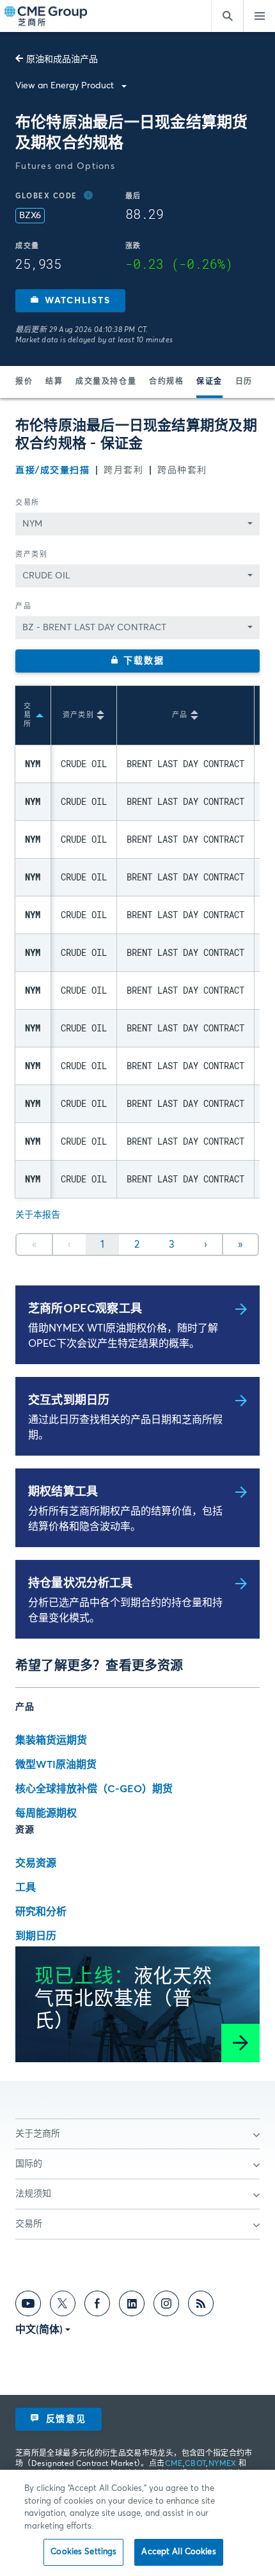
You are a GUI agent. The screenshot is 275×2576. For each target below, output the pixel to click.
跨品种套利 (182, 470)
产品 (23, 606)
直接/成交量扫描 (52, 470)
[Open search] (227, 16)
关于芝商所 (38, 2134)
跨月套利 (123, 470)
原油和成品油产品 (62, 60)
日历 (244, 382)
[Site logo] (47, 16)
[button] (70, 301)
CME (174, 2464)
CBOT (195, 2464)
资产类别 (31, 554)
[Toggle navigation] (259, 16)
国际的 (29, 2164)
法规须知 (33, 2194)
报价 (24, 382)
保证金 (209, 382)
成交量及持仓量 (106, 382)
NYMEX (223, 2464)
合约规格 (166, 382)
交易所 (27, 503)
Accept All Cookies (178, 2552)
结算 (54, 382)
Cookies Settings (83, 2552)
